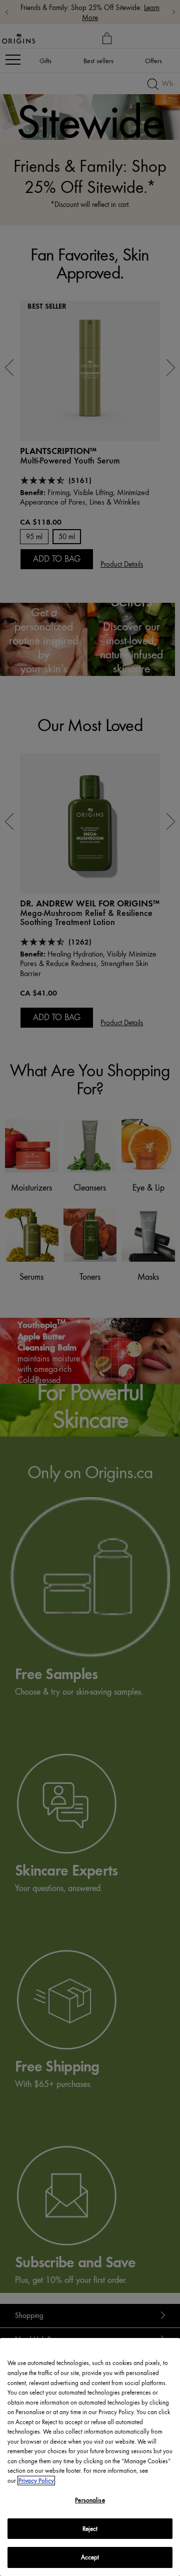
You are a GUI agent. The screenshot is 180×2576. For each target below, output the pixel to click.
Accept (90, 2557)
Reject (90, 2529)
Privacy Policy (36, 2481)
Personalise (90, 2500)
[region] (90, 2457)
